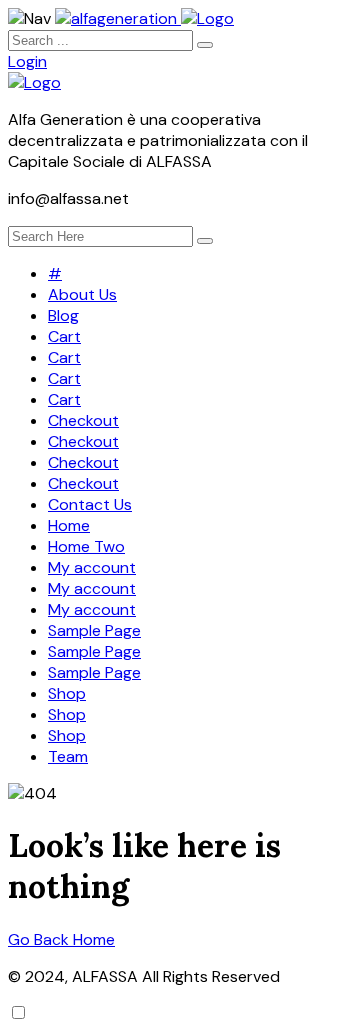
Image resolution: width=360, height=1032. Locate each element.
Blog (63, 315)
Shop (67, 693)
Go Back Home (61, 939)
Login (27, 61)
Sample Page (94, 630)
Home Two (86, 546)
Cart (64, 336)
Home (69, 525)
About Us (82, 294)
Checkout (83, 420)
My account (92, 567)
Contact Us (90, 504)
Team (68, 756)
